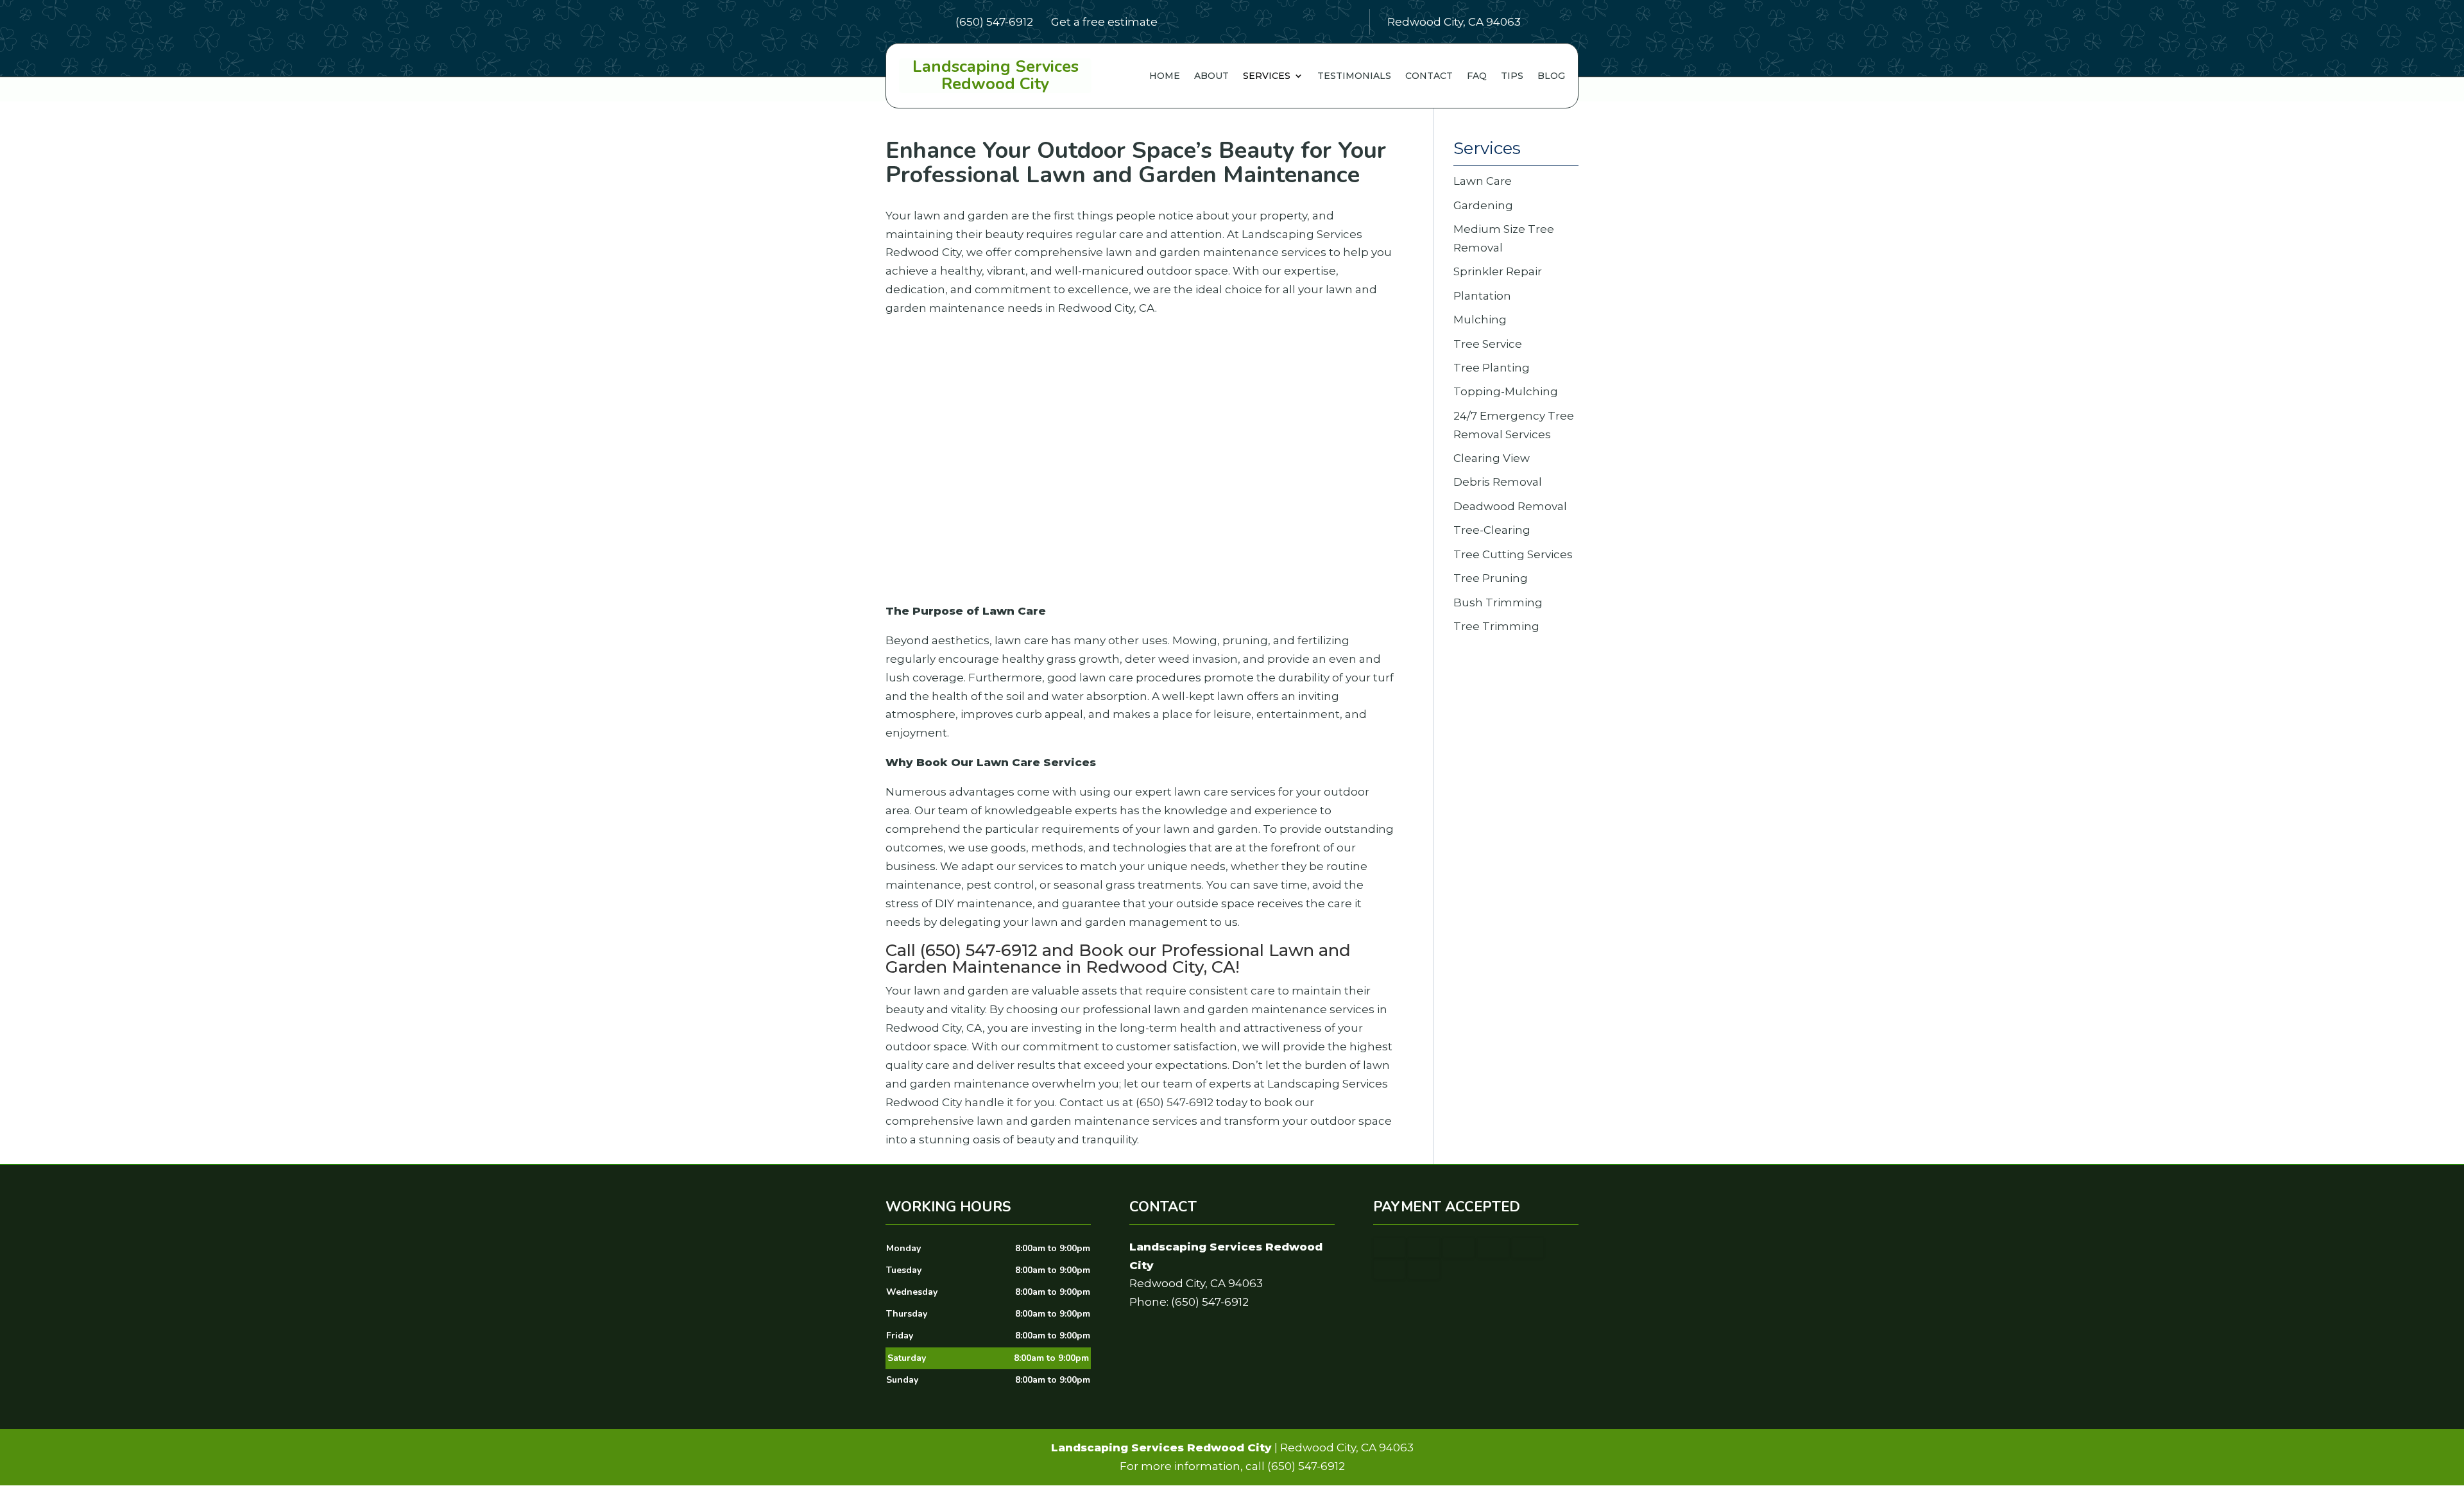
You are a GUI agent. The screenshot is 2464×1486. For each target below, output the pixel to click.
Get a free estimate (1104, 21)
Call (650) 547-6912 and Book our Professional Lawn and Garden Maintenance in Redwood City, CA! (1118, 959)
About (1211, 76)
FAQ (1477, 76)
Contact (1429, 76)
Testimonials (1354, 76)
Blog (1551, 76)
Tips (1512, 76)
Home (1165, 76)
